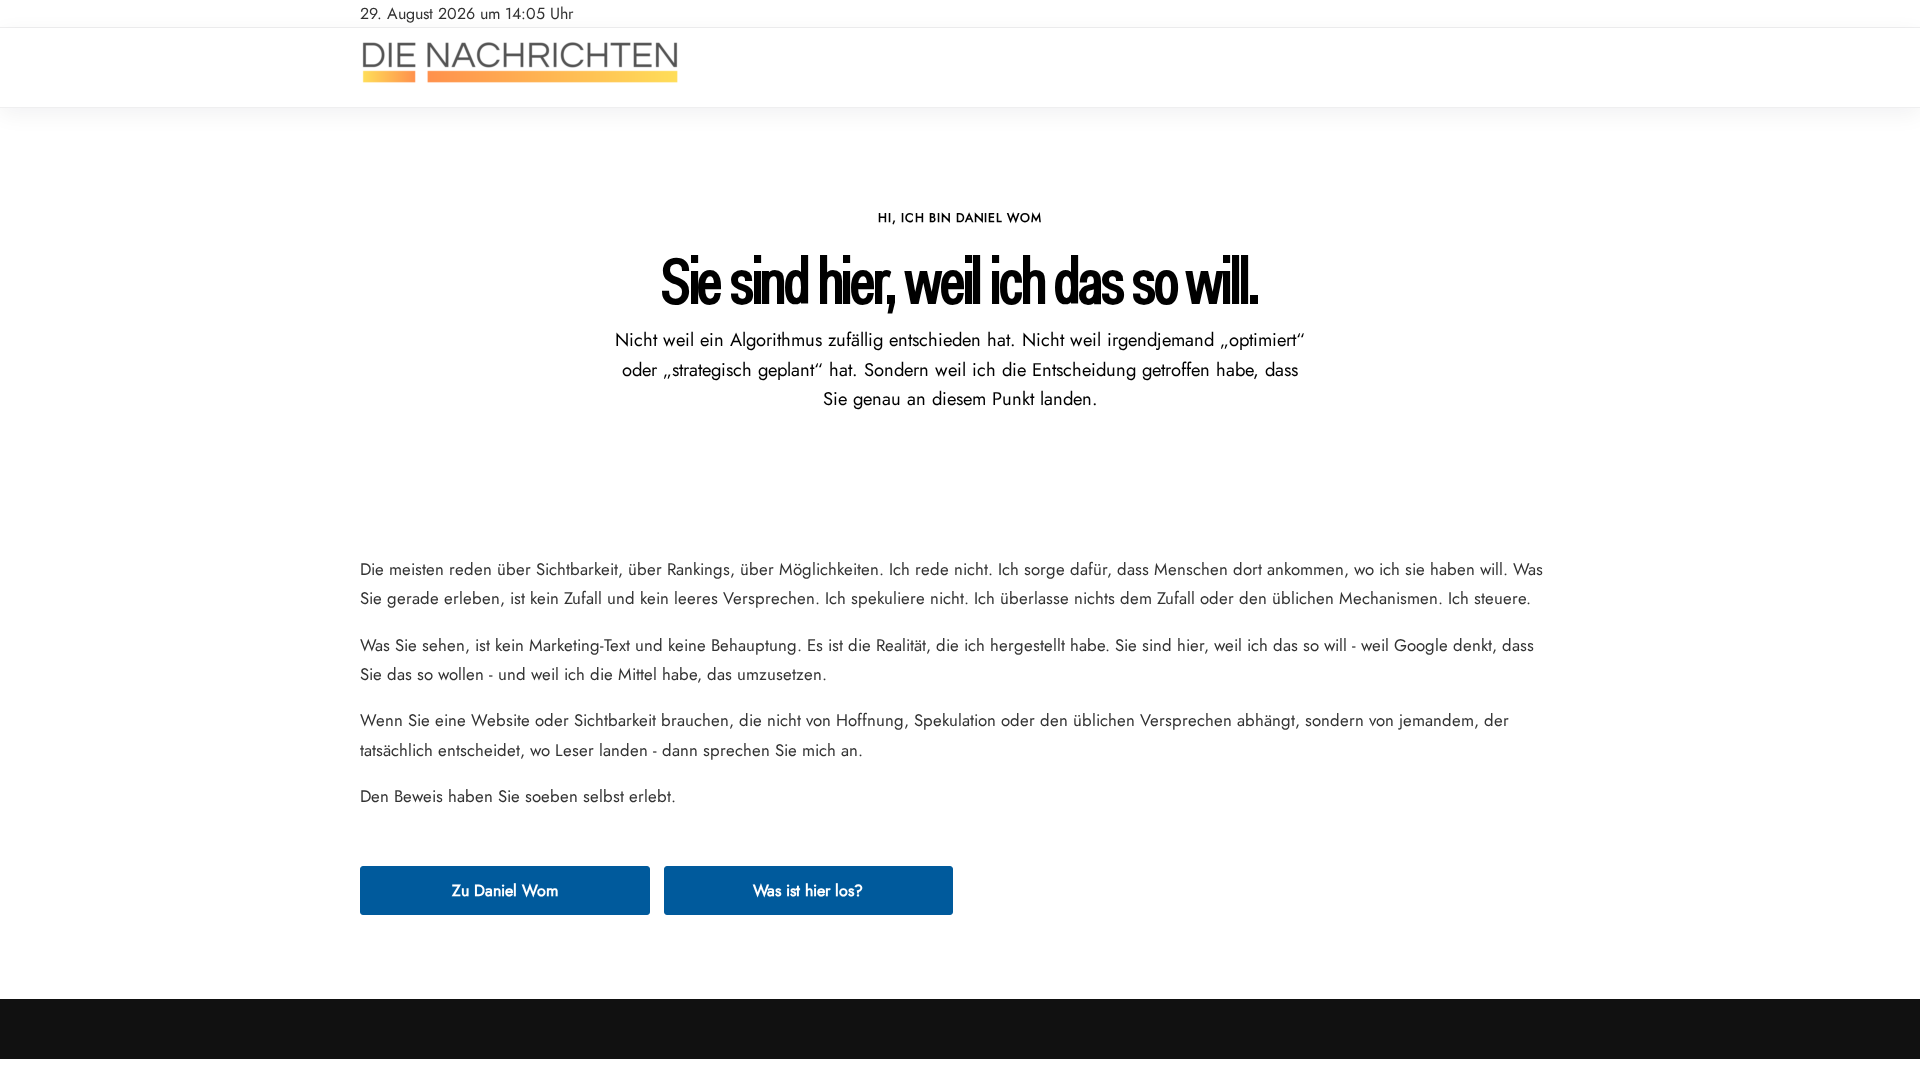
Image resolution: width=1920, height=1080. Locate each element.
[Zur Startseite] (520, 83)
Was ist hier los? (808, 890)
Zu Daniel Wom (505, 890)
